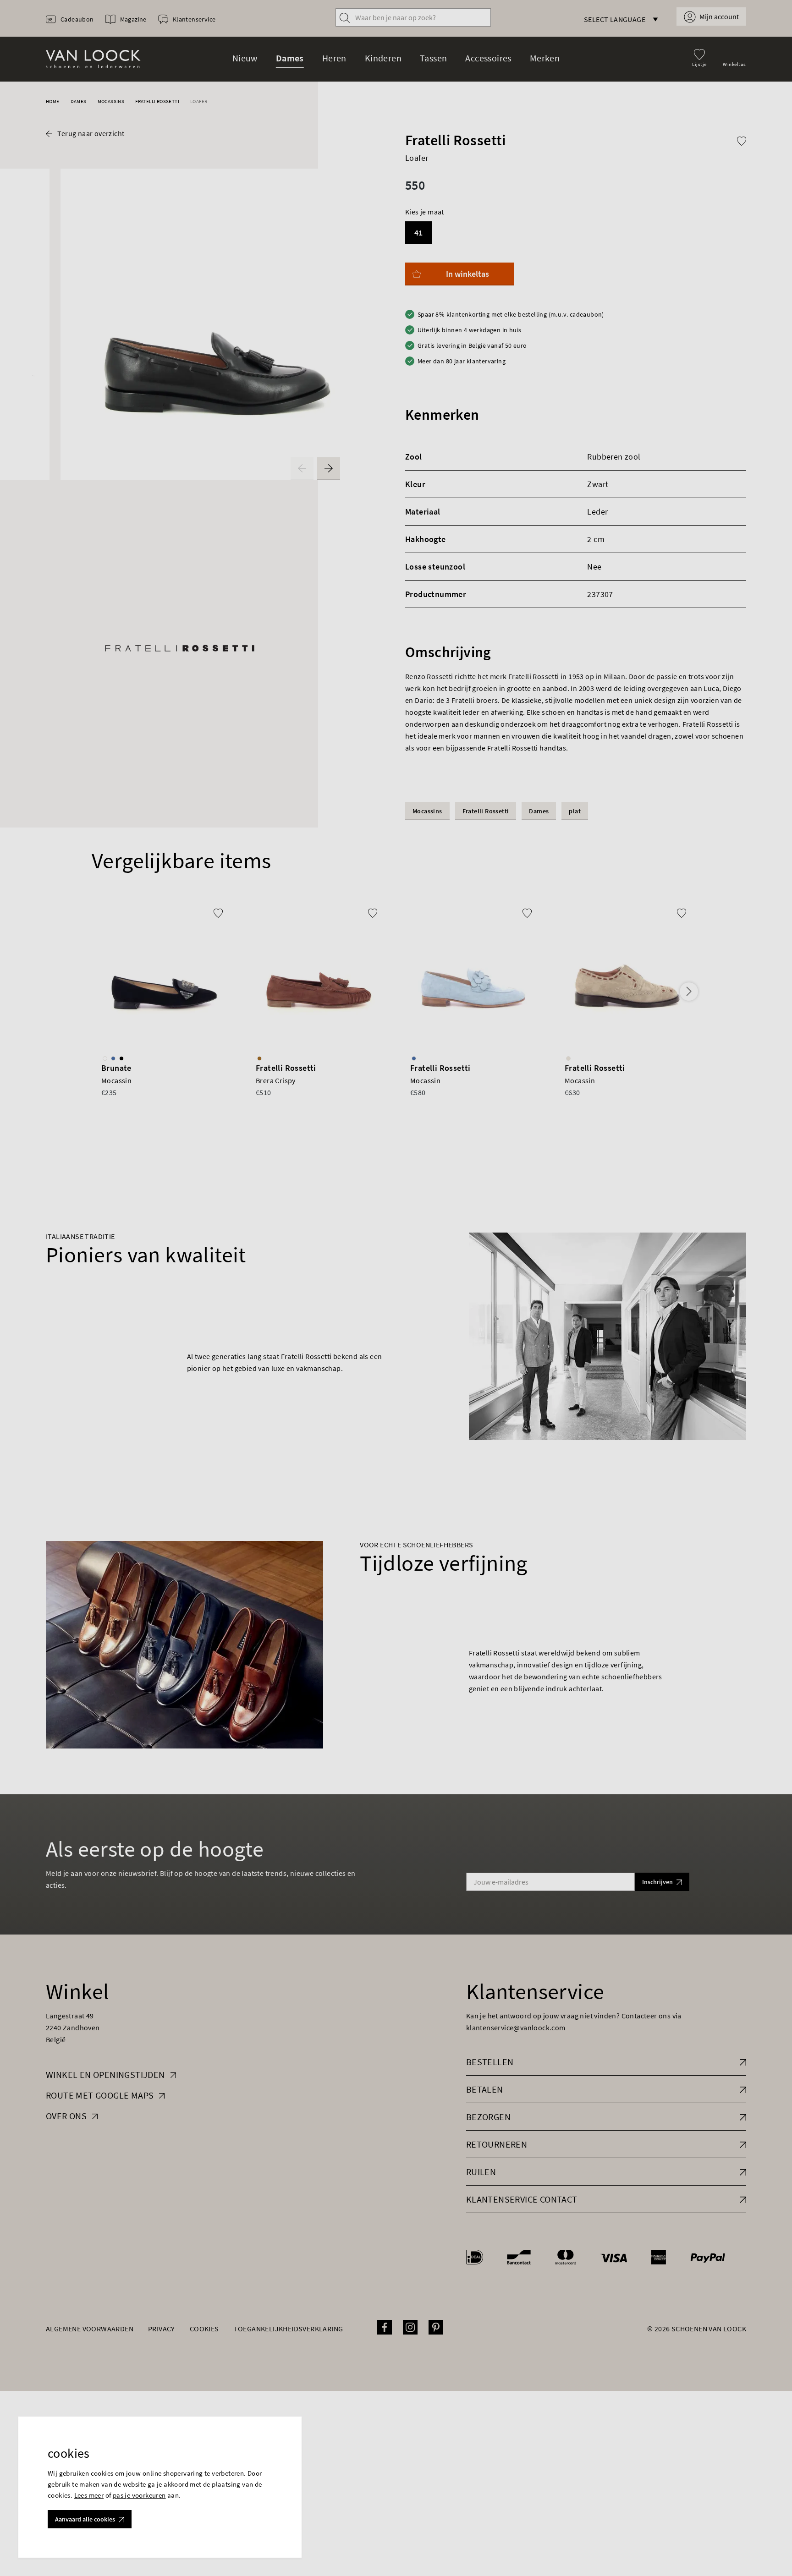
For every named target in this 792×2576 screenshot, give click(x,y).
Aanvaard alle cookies (85, 2519)
